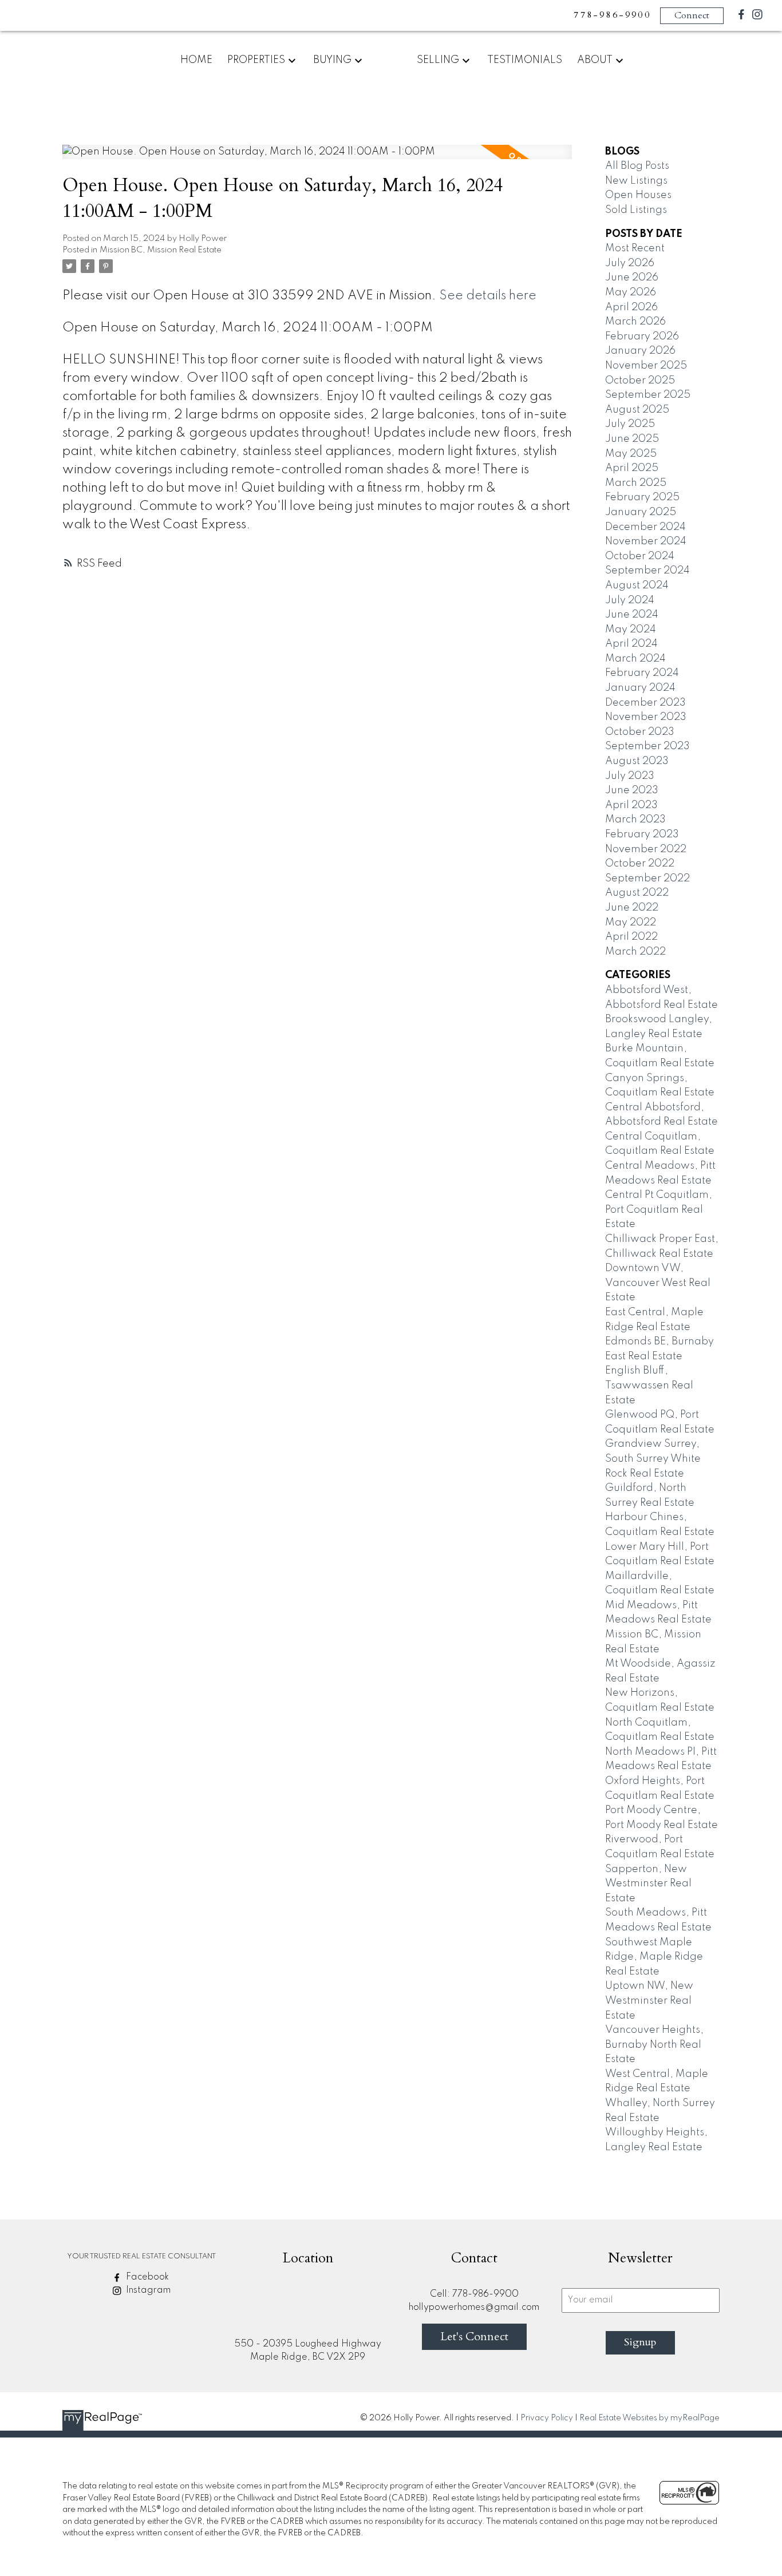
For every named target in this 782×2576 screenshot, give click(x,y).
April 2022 (631, 937)
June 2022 (632, 908)
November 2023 (646, 717)
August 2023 (637, 761)
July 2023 (630, 776)
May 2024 (631, 630)
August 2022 (637, 893)
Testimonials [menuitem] (525, 60)
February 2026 (642, 337)
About (595, 60)
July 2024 (630, 600)
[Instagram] (757, 17)
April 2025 (632, 468)
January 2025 (641, 512)
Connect (692, 15)
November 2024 (646, 541)
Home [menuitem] (196, 60)
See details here (488, 296)
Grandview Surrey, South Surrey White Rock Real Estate (653, 1459)
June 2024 (632, 615)
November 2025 (646, 366)
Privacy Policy (547, 2418)
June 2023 (632, 790)
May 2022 (631, 923)
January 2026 (640, 351)
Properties (256, 60)
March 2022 (635, 952)
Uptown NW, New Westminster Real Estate (649, 2001)
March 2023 (635, 820)
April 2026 (631, 307)
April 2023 (631, 805)
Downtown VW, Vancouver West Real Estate (658, 1283)
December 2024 (645, 527)
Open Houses (638, 195)
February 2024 (642, 673)
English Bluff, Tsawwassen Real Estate (649, 1385)
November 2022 (646, 849)
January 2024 (640, 688)
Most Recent (635, 248)
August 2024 (637, 585)
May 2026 (631, 292)
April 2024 (631, 644)
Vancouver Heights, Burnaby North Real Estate (654, 2045)
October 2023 (640, 732)
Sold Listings (636, 210)
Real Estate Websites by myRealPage (649, 2418)
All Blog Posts (637, 166)
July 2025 (630, 424)
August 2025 (637, 410)
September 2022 (647, 879)
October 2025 (640, 381)
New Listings (636, 181)
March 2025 (636, 483)
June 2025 (632, 439)
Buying (332, 60)
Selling (438, 60)
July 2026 (630, 263)
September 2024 (647, 571)
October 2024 (640, 556)
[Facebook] (741, 17)
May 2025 (631, 454)
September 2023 (647, 746)
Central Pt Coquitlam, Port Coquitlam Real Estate (659, 1210)
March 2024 (635, 659)
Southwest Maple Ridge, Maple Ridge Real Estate (654, 1957)
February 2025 (642, 497)
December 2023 (645, 703)
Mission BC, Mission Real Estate (161, 250)
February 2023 (642, 834)
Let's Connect (474, 2336)
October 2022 (640, 864)
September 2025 (648, 395)
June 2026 (632, 278)
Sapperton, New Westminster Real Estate (648, 1884)
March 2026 (635, 322)
